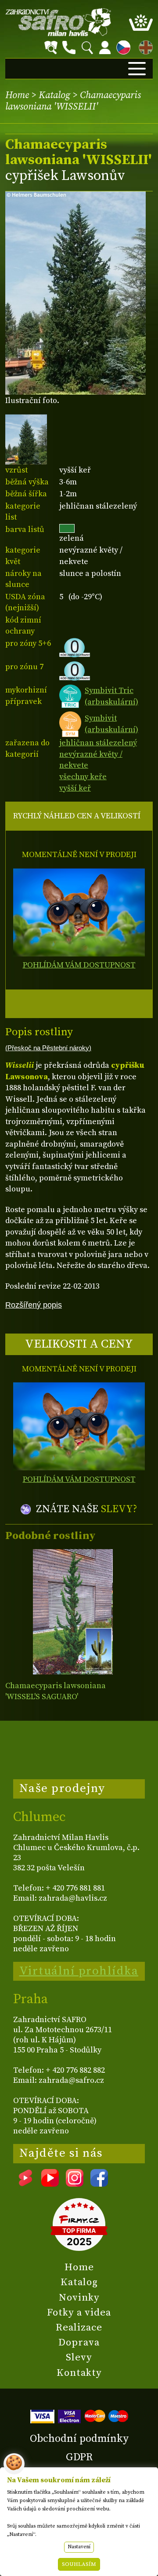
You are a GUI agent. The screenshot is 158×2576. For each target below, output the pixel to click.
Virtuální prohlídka (79, 1971)
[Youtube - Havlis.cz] (50, 2184)
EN (144, 46)
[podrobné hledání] (51, 48)
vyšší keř (75, 788)
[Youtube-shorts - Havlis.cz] (25, 2184)
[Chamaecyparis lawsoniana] (73, 1612)
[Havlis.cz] (58, 22)
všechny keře (83, 777)
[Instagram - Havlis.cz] (75, 2184)
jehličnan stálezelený (98, 743)
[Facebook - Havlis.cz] (99, 2184)
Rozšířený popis (34, 1305)
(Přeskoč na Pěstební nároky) (48, 1048)
